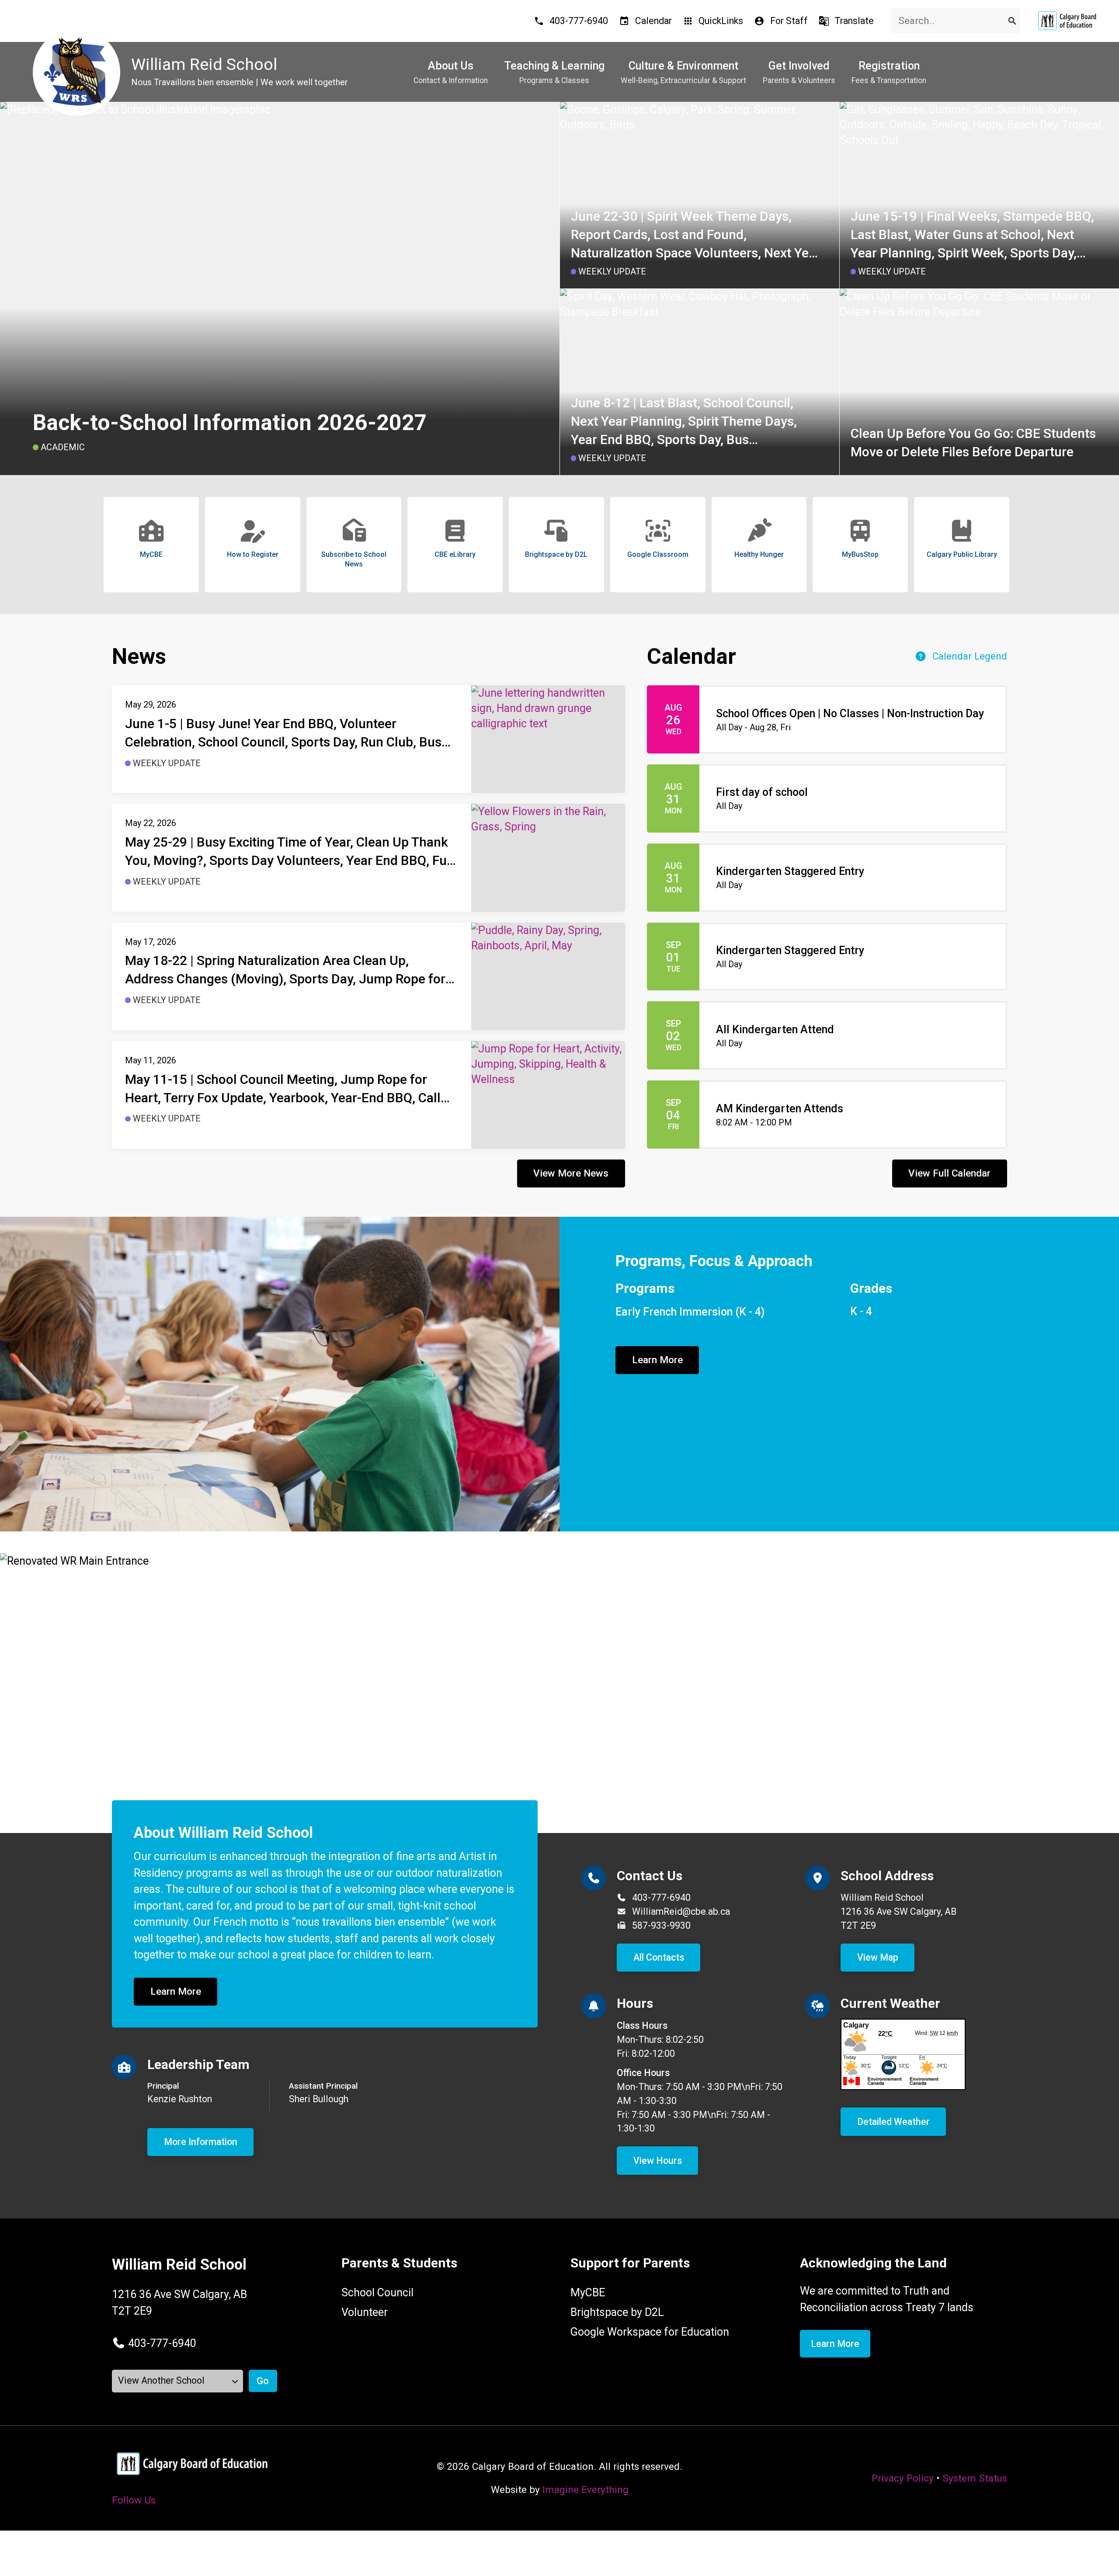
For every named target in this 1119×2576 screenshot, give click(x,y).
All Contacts (659, 1957)
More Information (201, 2142)
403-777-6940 (661, 1897)
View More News (571, 1173)
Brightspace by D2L (617, 2312)
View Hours (658, 2161)
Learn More (657, 1360)
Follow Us (134, 2500)
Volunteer (365, 2312)
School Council (377, 2293)
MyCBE (588, 2293)
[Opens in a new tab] (1067, 21)
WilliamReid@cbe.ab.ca (681, 1911)
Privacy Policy (903, 2478)
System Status (975, 2478)
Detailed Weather (893, 2122)
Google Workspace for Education (650, 2332)
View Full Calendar (949, 1173)
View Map (878, 1957)
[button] (154, 2343)
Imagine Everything (586, 2489)
